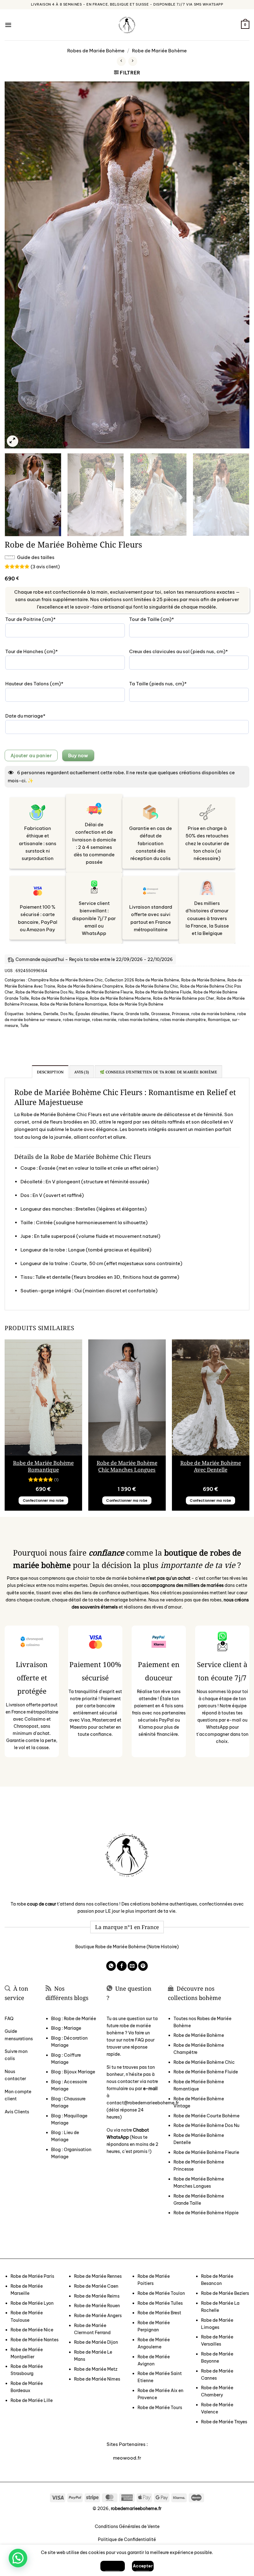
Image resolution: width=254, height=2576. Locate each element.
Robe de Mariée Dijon (96, 2342)
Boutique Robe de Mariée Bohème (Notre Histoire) (127, 1947)
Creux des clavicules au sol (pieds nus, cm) (189, 651)
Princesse (181, 1014)
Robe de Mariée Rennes (98, 2276)
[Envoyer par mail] (132, 1966)
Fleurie (117, 1014)
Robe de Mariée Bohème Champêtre (90, 986)
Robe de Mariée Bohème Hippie (59, 998)
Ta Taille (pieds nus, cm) (169, 684)
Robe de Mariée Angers (98, 2316)
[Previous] (17, 265)
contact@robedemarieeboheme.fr (143, 2103)
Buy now (78, 755)
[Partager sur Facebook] (122, 1966)
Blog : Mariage (66, 2028)
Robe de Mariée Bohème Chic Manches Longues (127, 1466)
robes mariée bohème (138, 1020)
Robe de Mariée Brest (159, 2313)
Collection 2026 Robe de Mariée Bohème (142, 980)
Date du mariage (37, 716)
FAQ (9, 2019)
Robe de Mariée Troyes (224, 2422)
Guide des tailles (36, 557)
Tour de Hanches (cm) (43, 651)
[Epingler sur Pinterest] (143, 1966)
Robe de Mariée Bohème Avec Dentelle (211, 1466)
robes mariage (76, 1020)
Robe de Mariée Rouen (97, 2306)
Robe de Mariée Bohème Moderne (120, 998)
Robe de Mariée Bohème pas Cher (184, 998)
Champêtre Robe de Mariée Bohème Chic (65, 980)
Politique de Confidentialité (127, 2539)
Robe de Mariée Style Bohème (136, 1004)
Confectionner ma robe (44, 1500)
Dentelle (51, 1014)
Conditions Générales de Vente (127, 2526)
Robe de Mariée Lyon (32, 2303)
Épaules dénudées (92, 1014)
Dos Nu (67, 1014)
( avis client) (45, 566)
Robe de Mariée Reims (97, 2296)
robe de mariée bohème (213, 1014)
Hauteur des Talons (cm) (46, 684)
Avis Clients (17, 2112)
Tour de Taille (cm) (163, 619)
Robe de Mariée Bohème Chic (152, 986)
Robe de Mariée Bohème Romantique (73, 1004)
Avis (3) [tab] (82, 1072)
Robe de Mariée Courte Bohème (206, 2116)
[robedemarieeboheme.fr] (127, 25)
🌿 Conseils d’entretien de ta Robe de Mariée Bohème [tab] (158, 1072)
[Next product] (121, 61)
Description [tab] (50, 1072)
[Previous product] (133, 61)
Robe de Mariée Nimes (97, 2379)
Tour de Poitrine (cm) (42, 619)
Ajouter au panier (31, 755)
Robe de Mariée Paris (32, 2276)
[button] (8, 25)
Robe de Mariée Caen (96, 2286)
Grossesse (160, 1014)
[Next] (237, 265)
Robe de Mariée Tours (160, 2408)
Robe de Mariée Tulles (160, 2303)
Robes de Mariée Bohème (96, 51)
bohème (34, 1014)
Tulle (24, 1026)
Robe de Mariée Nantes (35, 2340)
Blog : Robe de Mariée (74, 2019)
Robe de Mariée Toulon (161, 2293)
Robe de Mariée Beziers (225, 2293)
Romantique (219, 1020)
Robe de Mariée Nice (32, 2330)
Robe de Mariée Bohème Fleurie (104, 992)
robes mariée (104, 1020)
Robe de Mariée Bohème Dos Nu (44, 992)
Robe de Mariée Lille (32, 2400)
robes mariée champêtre (183, 1020)
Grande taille (137, 1014)
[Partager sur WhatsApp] (111, 1966)
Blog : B (73, 2072)
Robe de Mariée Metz (96, 2369)
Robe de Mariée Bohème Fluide (163, 992)
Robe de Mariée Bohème (159, 51)
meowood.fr (127, 2458)
